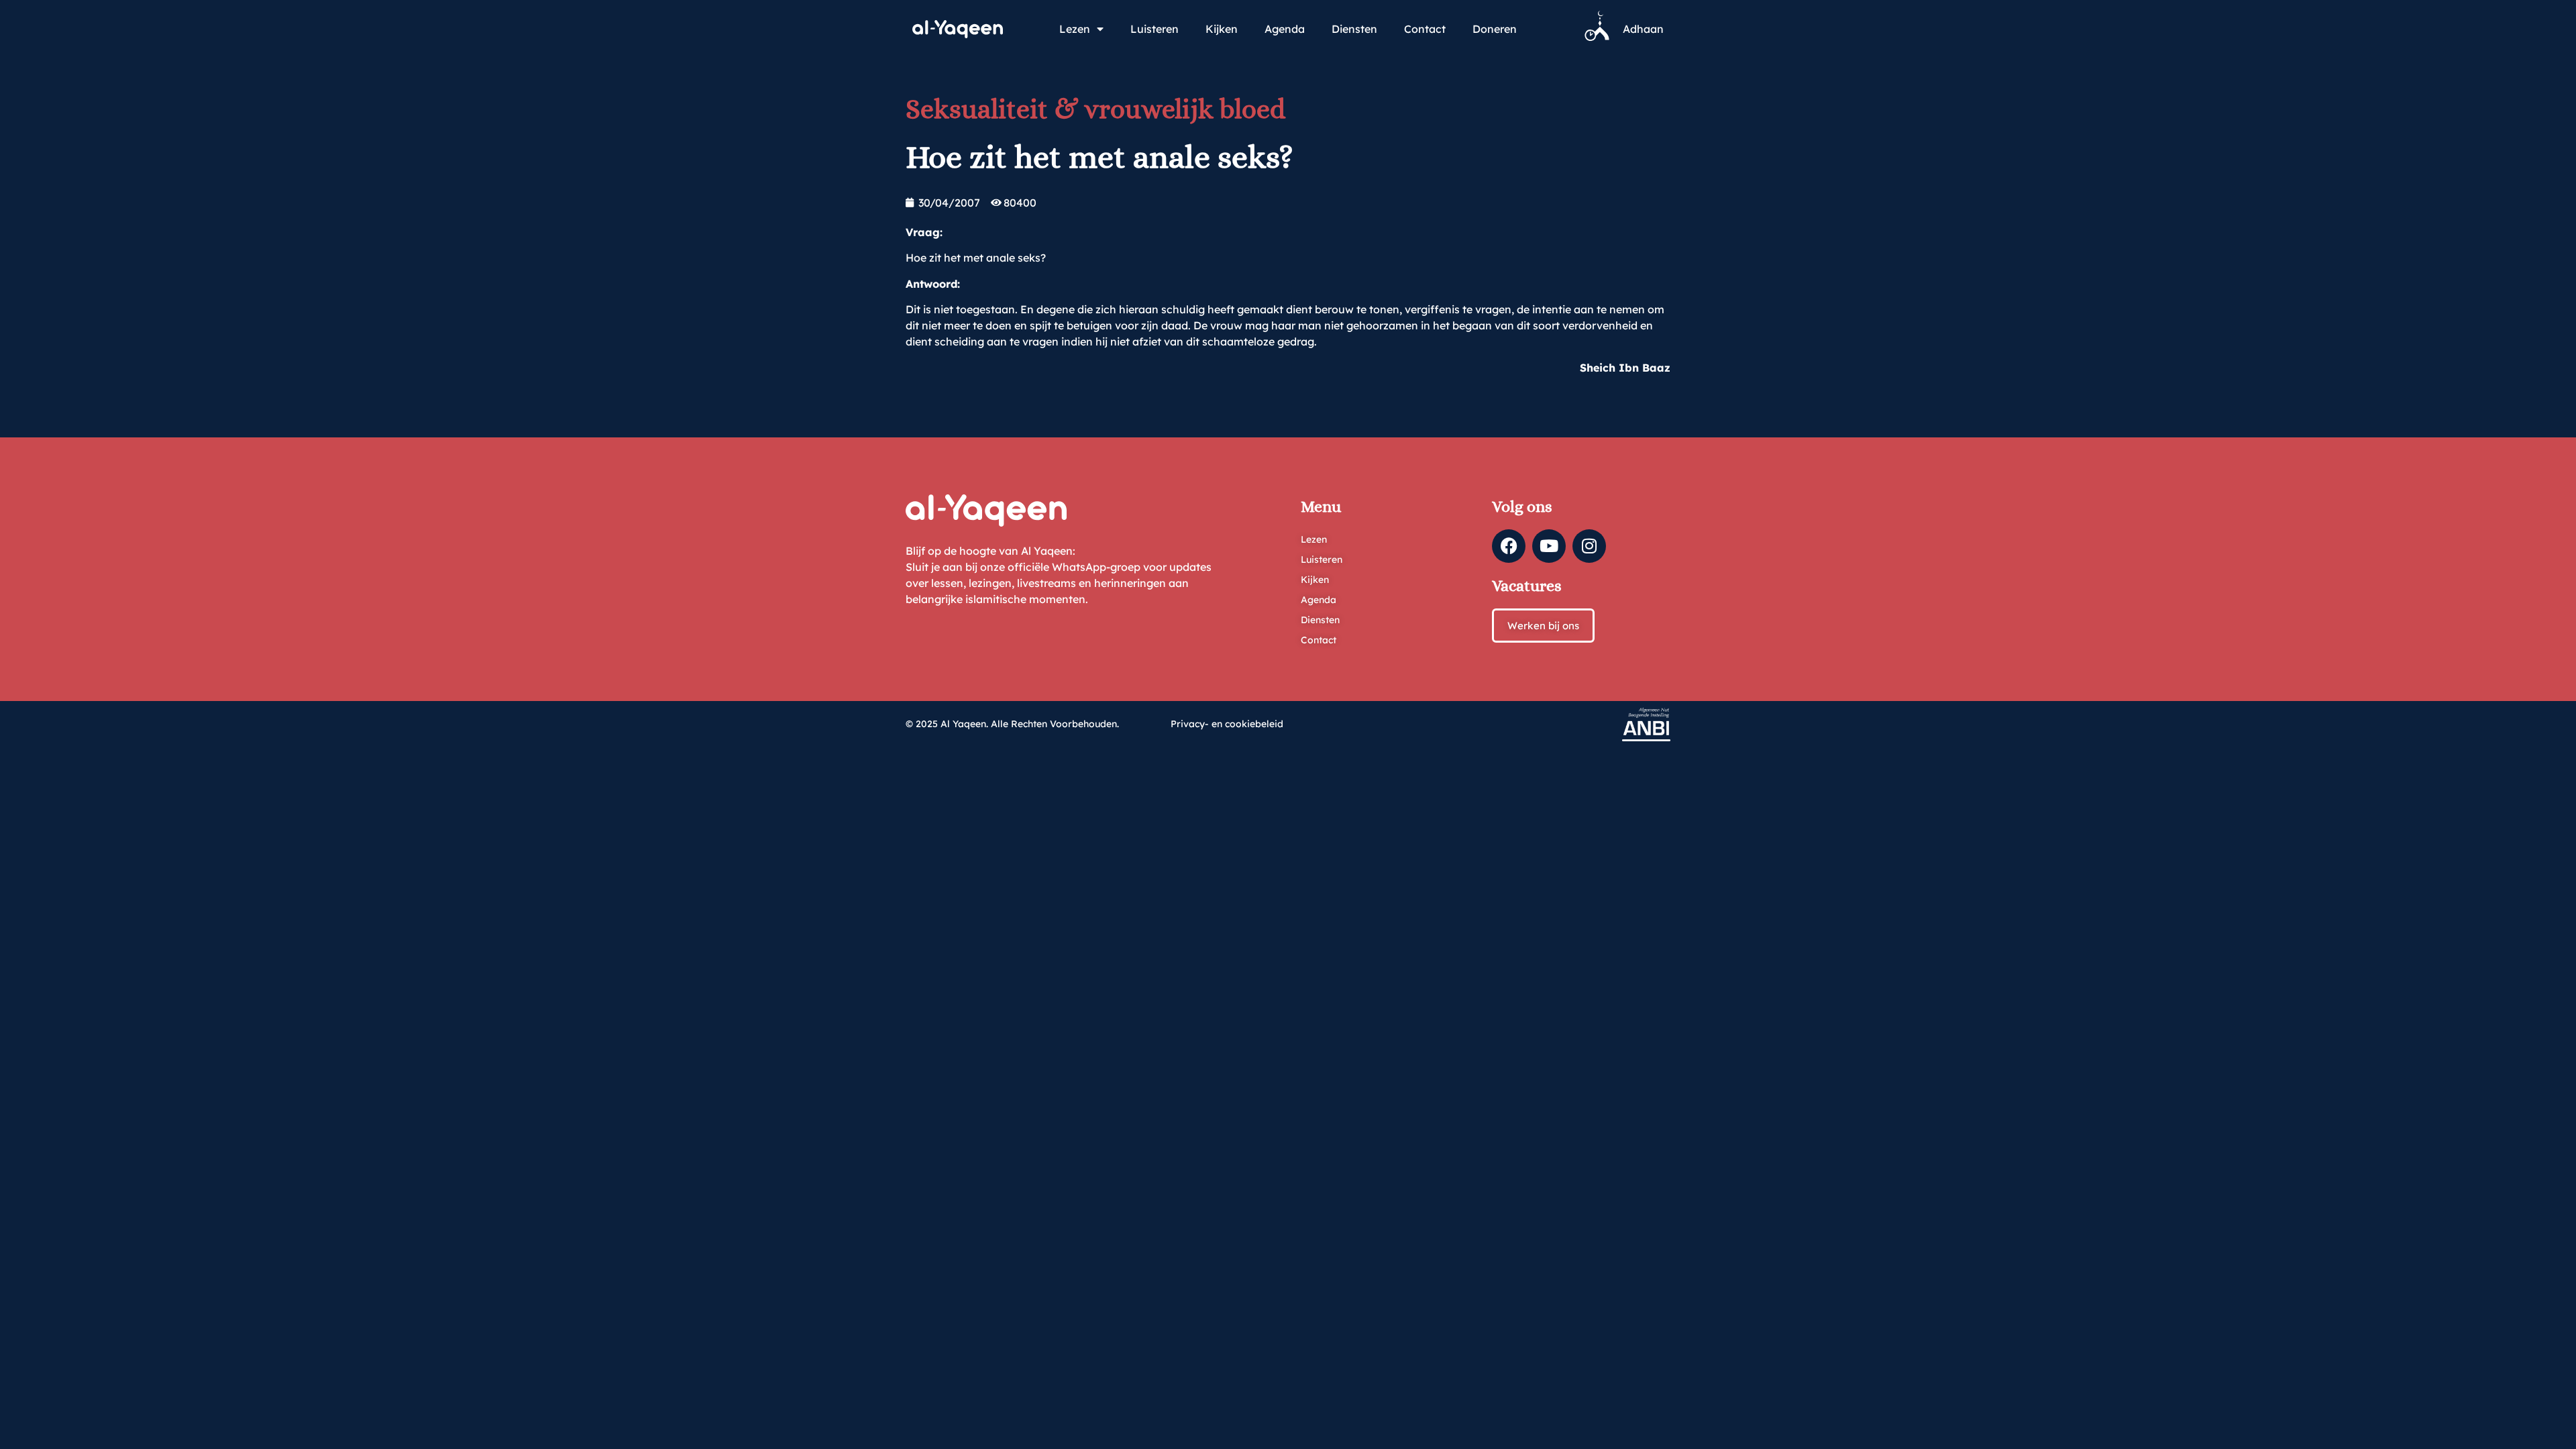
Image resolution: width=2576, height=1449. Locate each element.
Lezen (1075, 29)
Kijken (1222, 29)
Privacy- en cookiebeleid (1227, 724)
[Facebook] (1509, 546)
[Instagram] (1589, 546)
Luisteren (1155, 29)
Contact (1425, 29)
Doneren (1495, 29)
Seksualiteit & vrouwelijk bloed (1095, 109)
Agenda (1285, 29)
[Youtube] (1549, 546)
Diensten (1354, 29)
